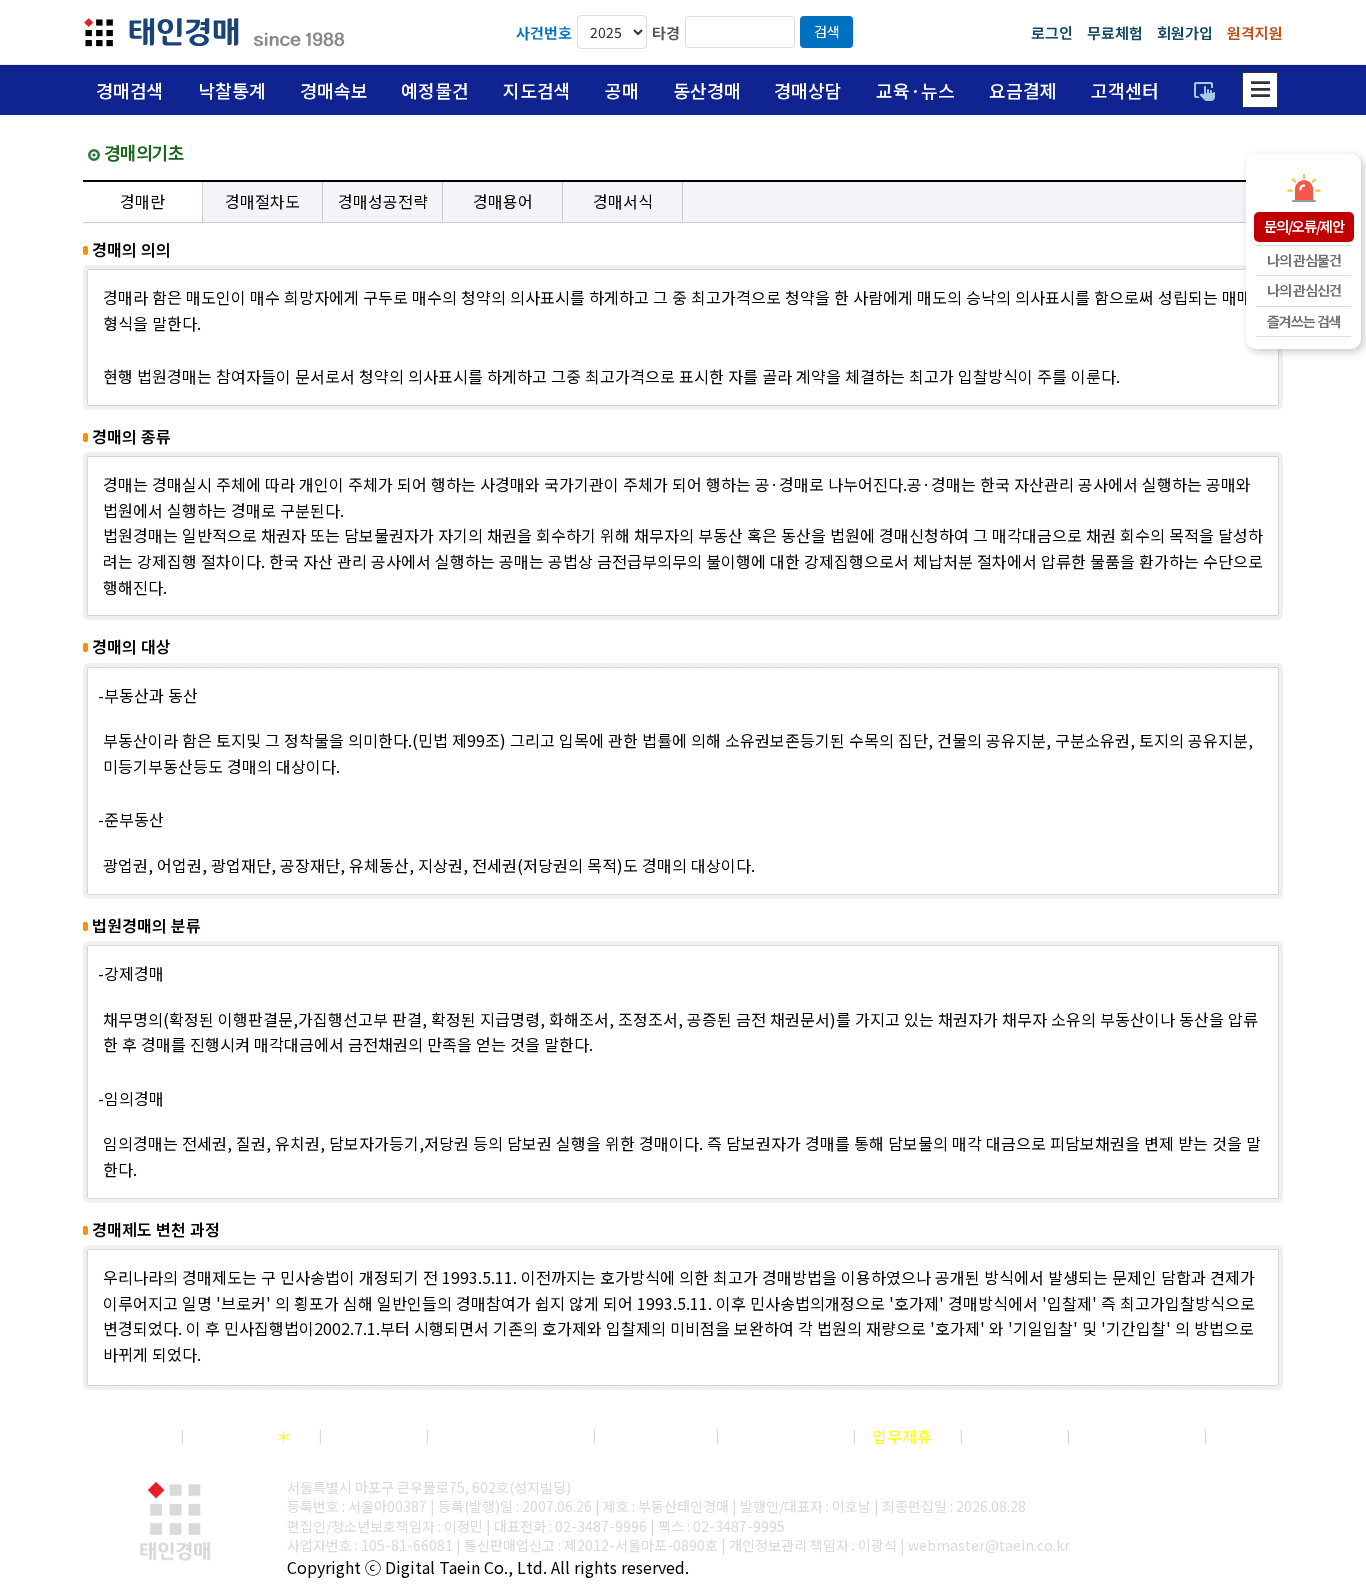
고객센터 (1125, 90)
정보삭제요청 (1131, 1436)
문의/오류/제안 (1304, 226)
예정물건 (435, 90)
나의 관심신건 (1304, 290)
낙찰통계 (232, 90)
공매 (622, 90)
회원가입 (1185, 32)
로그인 (1052, 32)
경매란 (142, 201)
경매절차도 (262, 201)
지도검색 (537, 90)
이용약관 (368, 1436)
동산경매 (707, 90)
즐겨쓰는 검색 (1304, 321)
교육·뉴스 (915, 90)
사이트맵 (1253, 1436)
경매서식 (623, 201)
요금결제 (1023, 90)
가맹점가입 (649, 1436)
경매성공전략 (383, 201)
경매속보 (334, 90)
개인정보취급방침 (505, 1436)
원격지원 (1255, 32)
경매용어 (503, 201)
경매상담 (808, 90)
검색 (827, 31)
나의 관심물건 (1304, 260)
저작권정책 (245, 1436)
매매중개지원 (780, 1436)
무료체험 (1115, 32)
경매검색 (130, 90)
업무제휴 (902, 1436)
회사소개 (123, 1436)
